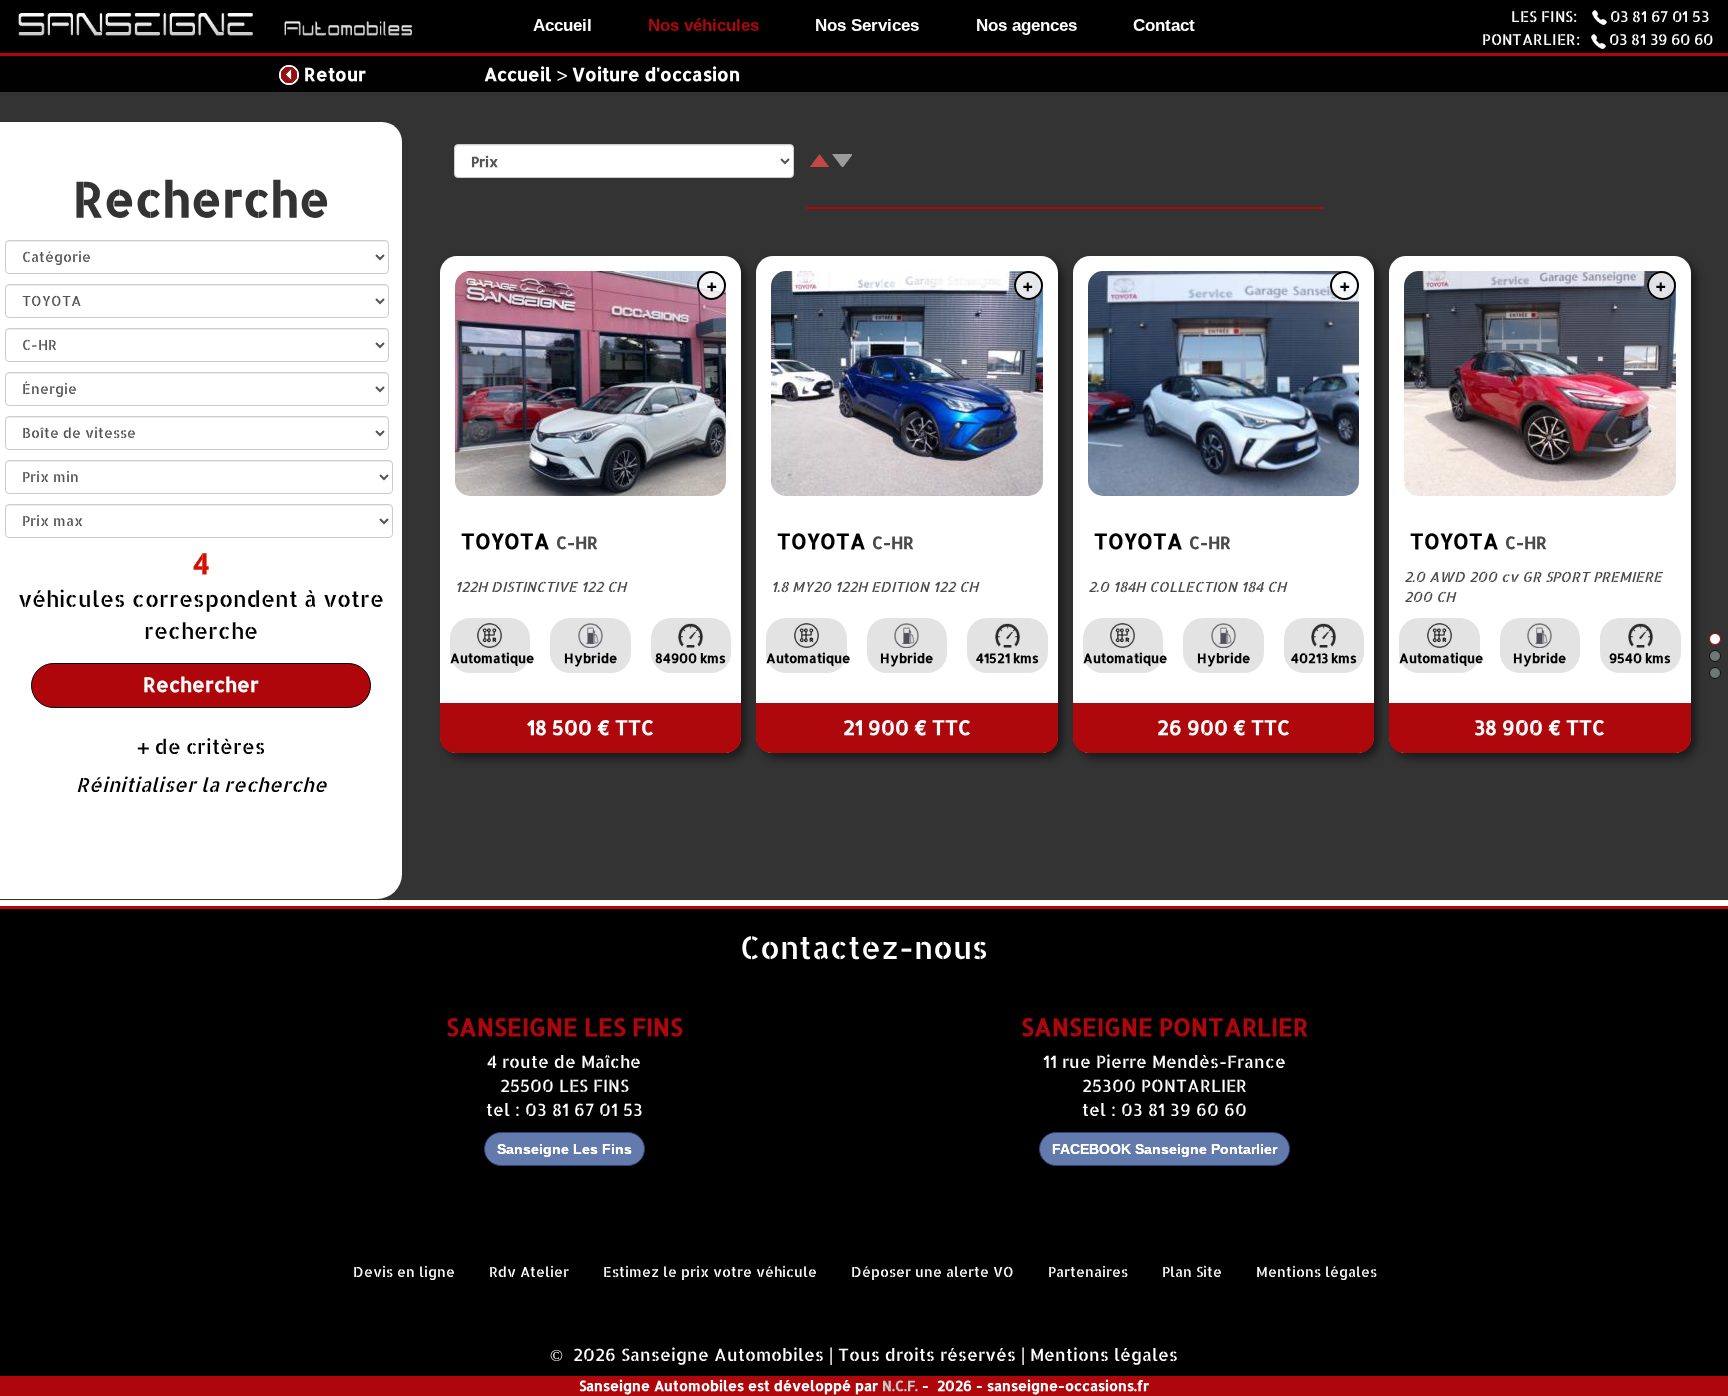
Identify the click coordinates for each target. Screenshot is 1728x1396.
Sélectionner (714, 286)
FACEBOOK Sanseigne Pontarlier (1164, 1149)
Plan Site (1192, 1271)
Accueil (562, 25)
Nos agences (1026, 25)
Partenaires (1088, 1271)
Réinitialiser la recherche (201, 784)
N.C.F (898, 1385)
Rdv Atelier (529, 1271)
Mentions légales (1316, 1271)
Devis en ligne (404, 1271)
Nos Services (867, 25)
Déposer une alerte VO (932, 1271)
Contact (1164, 25)
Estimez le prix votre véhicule (710, 1271)
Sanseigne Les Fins (564, 1149)
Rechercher (201, 684)
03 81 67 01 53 (1661, 16)
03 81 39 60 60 (1661, 39)
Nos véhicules (703, 25)
